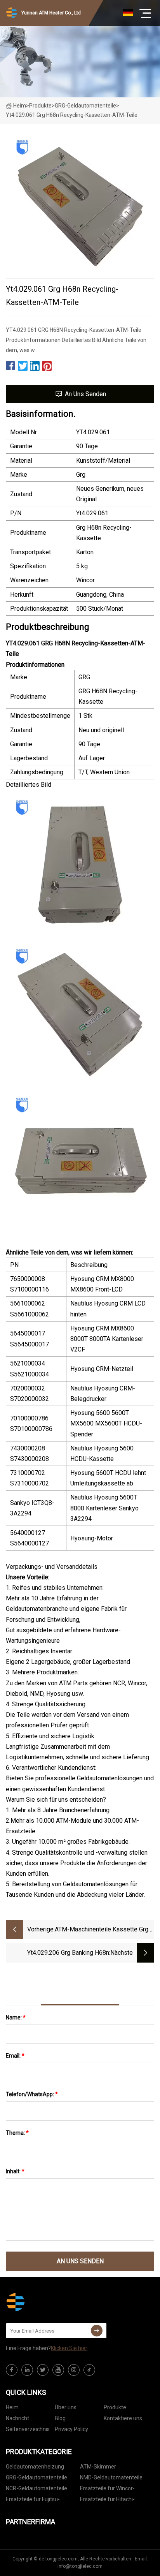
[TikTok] (89, 2370)
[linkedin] (27, 2370)
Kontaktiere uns (123, 2418)
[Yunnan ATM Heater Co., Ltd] (45, 2302)
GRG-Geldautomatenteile (85, 106)
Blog (60, 2418)
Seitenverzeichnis (28, 2429)
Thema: (17, 2133)
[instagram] (74, 2370)
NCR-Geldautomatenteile (37, 2488)
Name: (16, 2017)
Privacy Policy (71, 2429)
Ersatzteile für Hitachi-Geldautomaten (107, 2501)
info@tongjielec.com (80, 2566)
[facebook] (12, 2370)
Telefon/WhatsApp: (32, 2094)
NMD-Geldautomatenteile (111, 2477)
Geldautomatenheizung (35, 2467)
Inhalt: (15, 2171)
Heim (20, 106)
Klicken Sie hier (69, 2348)
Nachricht (17, 2418)
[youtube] (58, 2370)
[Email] (97, 2331)
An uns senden (85, 394)
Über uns (66, 2407)
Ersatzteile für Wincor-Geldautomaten (107, 2490)
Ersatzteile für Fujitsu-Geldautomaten (33, 2501)
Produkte (40, 106)
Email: (15, 2056)
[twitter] (43, 2370)
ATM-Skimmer (98, 2467)
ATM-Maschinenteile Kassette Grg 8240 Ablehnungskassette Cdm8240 (104, 1930)
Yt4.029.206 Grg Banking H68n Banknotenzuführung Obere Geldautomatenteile (68, 1953)
